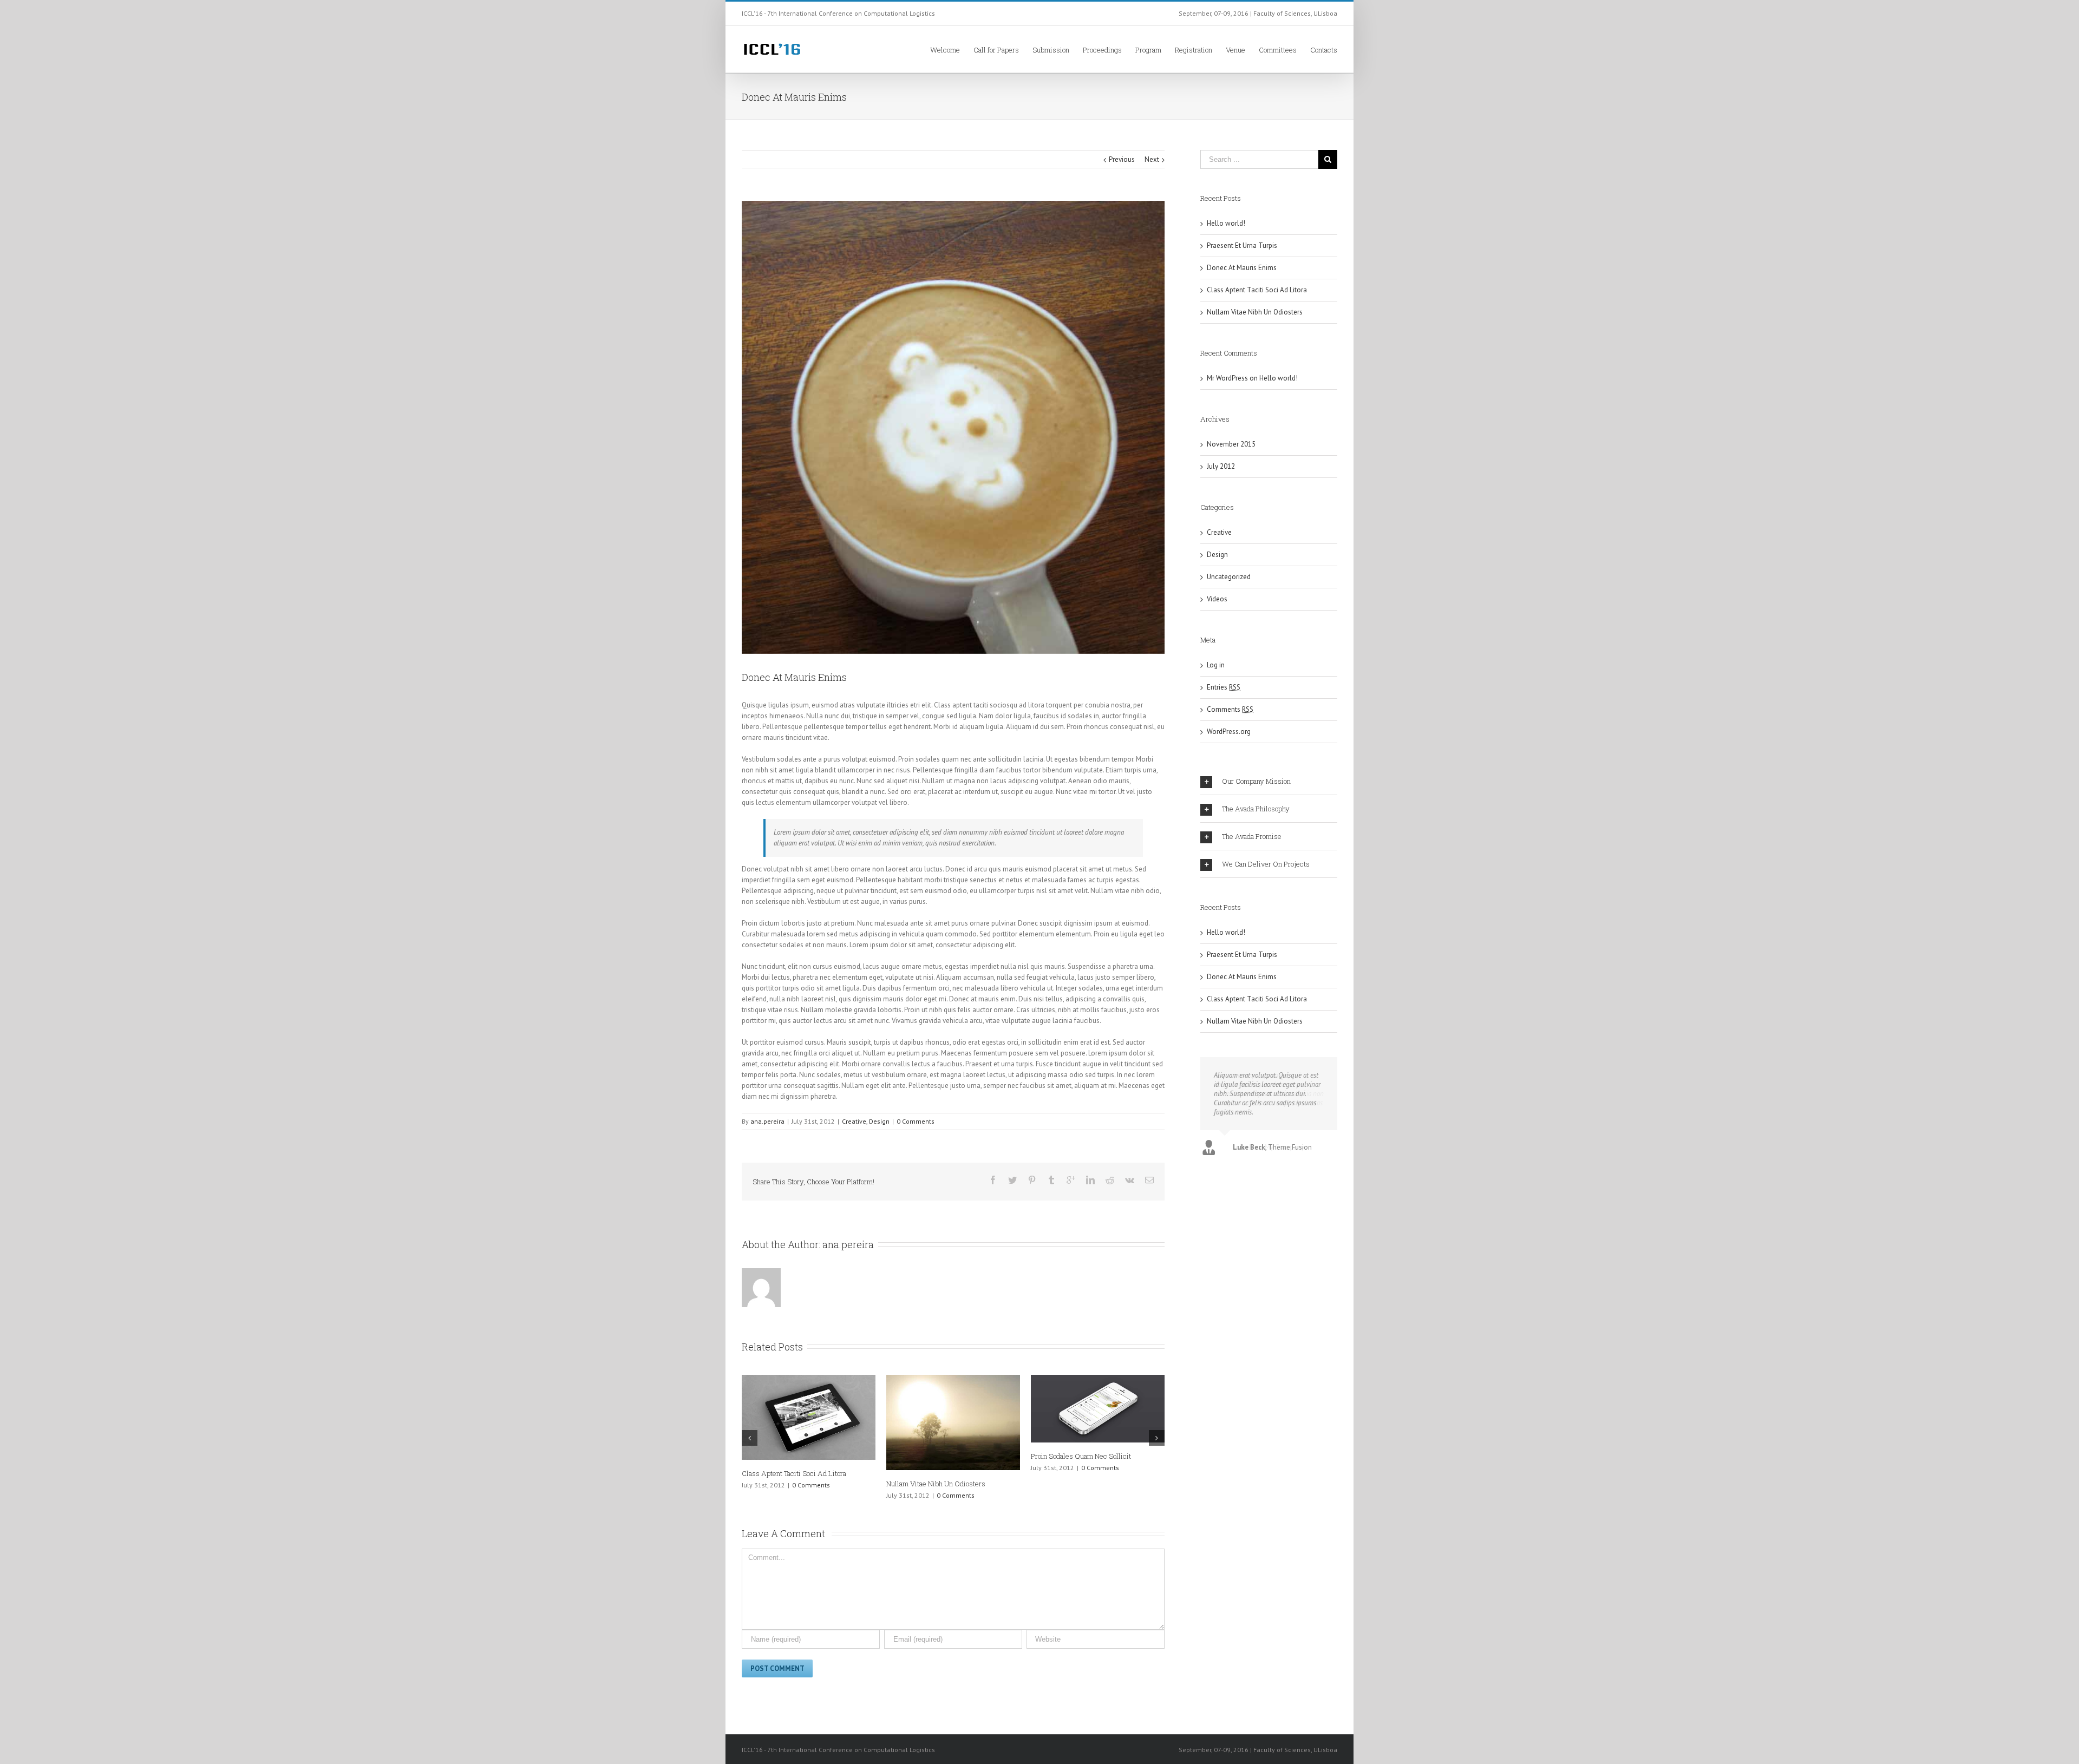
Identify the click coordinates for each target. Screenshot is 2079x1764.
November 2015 (1231, 444)
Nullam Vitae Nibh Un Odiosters (936, 1484)
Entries (1224, 687)
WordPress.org (1229, 732)
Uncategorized (1229, 577)
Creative (854, 1121)
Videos (1217, 599)
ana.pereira (767, 1121)
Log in (1216, 665)
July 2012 (1221, 466)
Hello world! (1226, 223)
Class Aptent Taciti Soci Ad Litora (794, 1473)
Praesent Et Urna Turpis (1242, 245)
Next (1152, 159)
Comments (1230, 709)
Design (879, 1121)
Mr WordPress (1227, 378)
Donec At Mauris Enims (1242, 268)
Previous (1122, 159)
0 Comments (916, 1121)
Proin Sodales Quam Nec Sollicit (1081, 1456)
